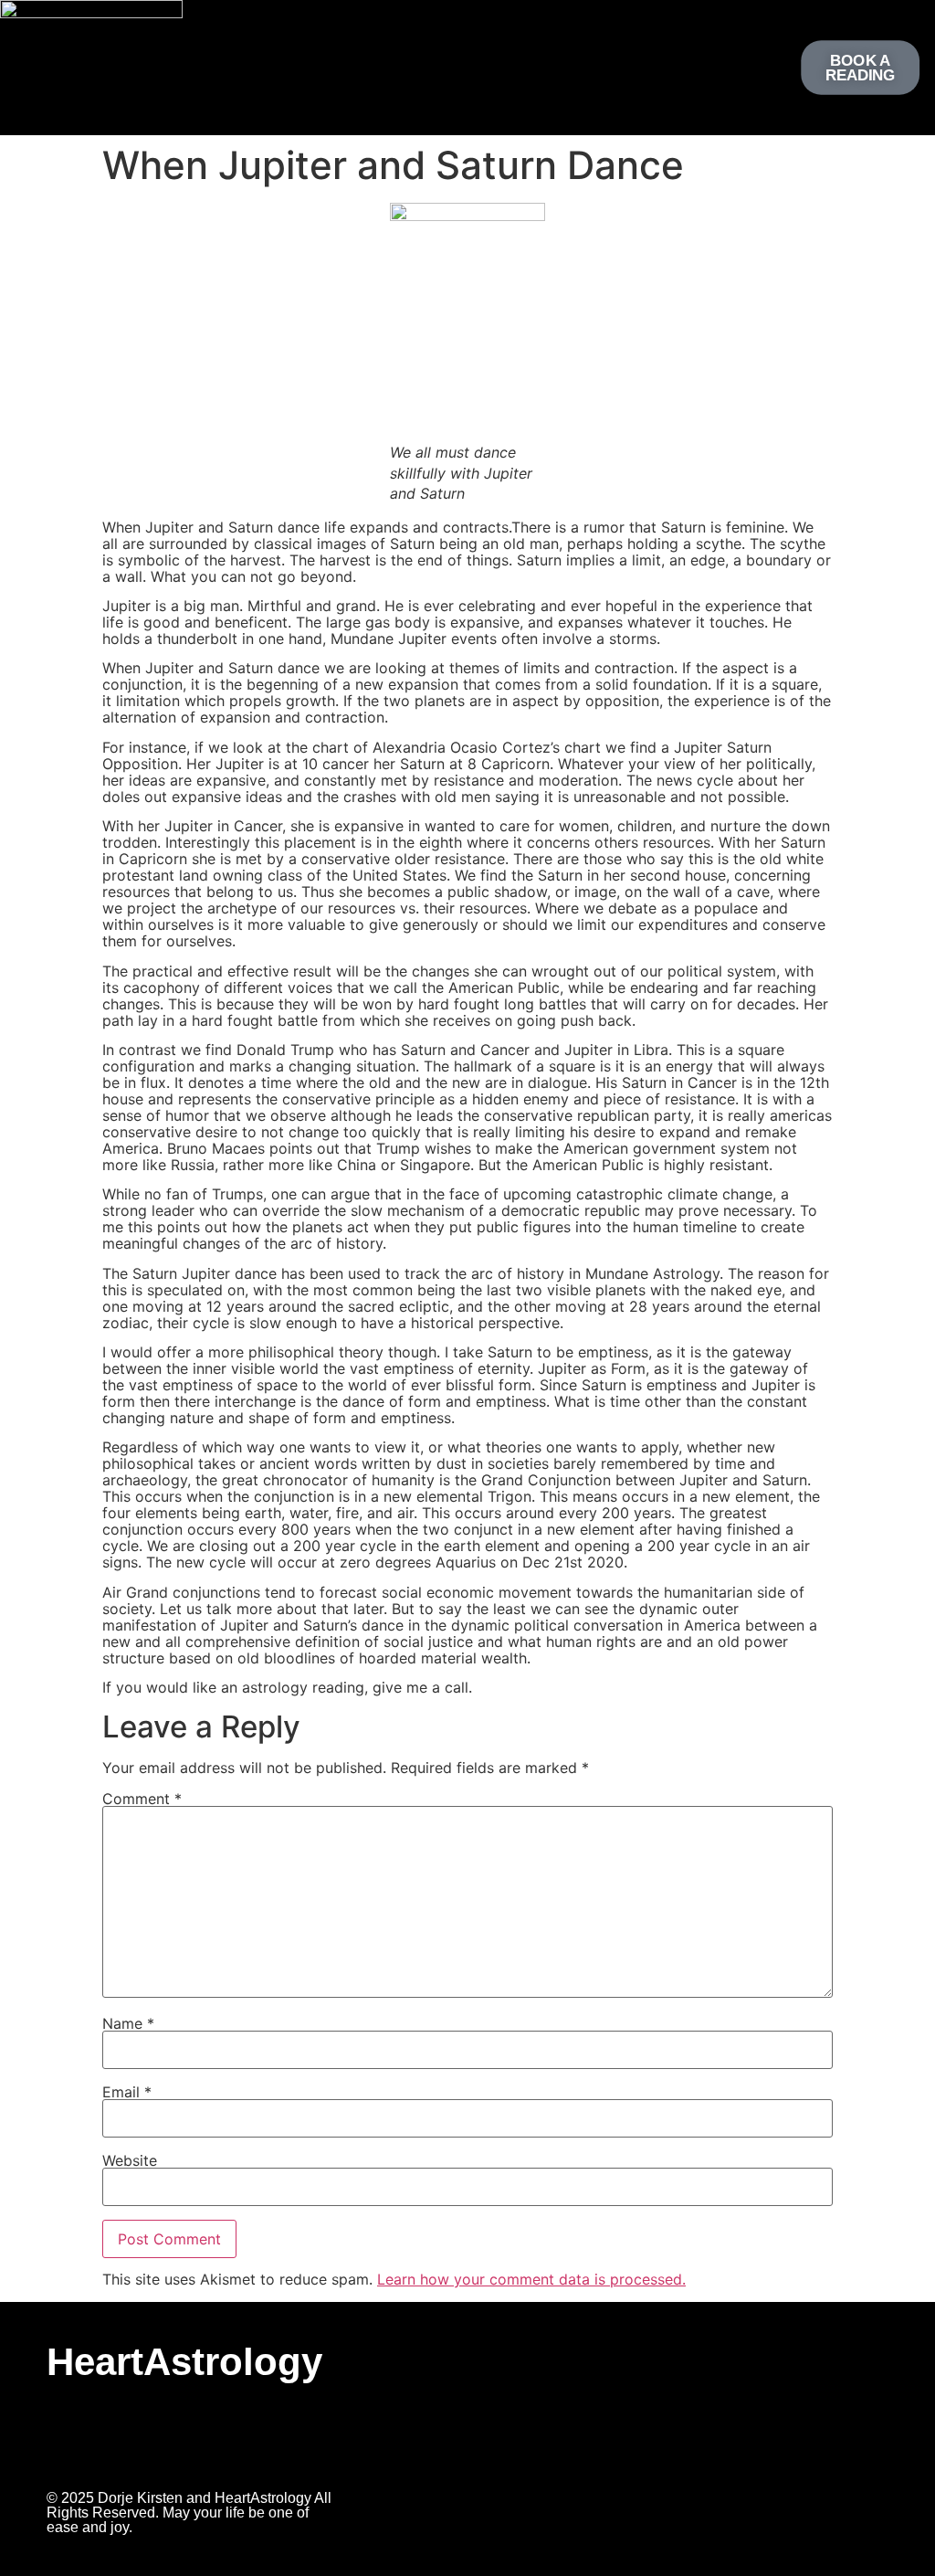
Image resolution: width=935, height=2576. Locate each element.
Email (127, 2092)
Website (130, 2160)
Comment (142, 1799)
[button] (457, 63)
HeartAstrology (184, 2362)
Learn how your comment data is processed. (531, 2279)
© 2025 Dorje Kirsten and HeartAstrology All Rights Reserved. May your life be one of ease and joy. (189, 2513)
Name (128, 2023)
